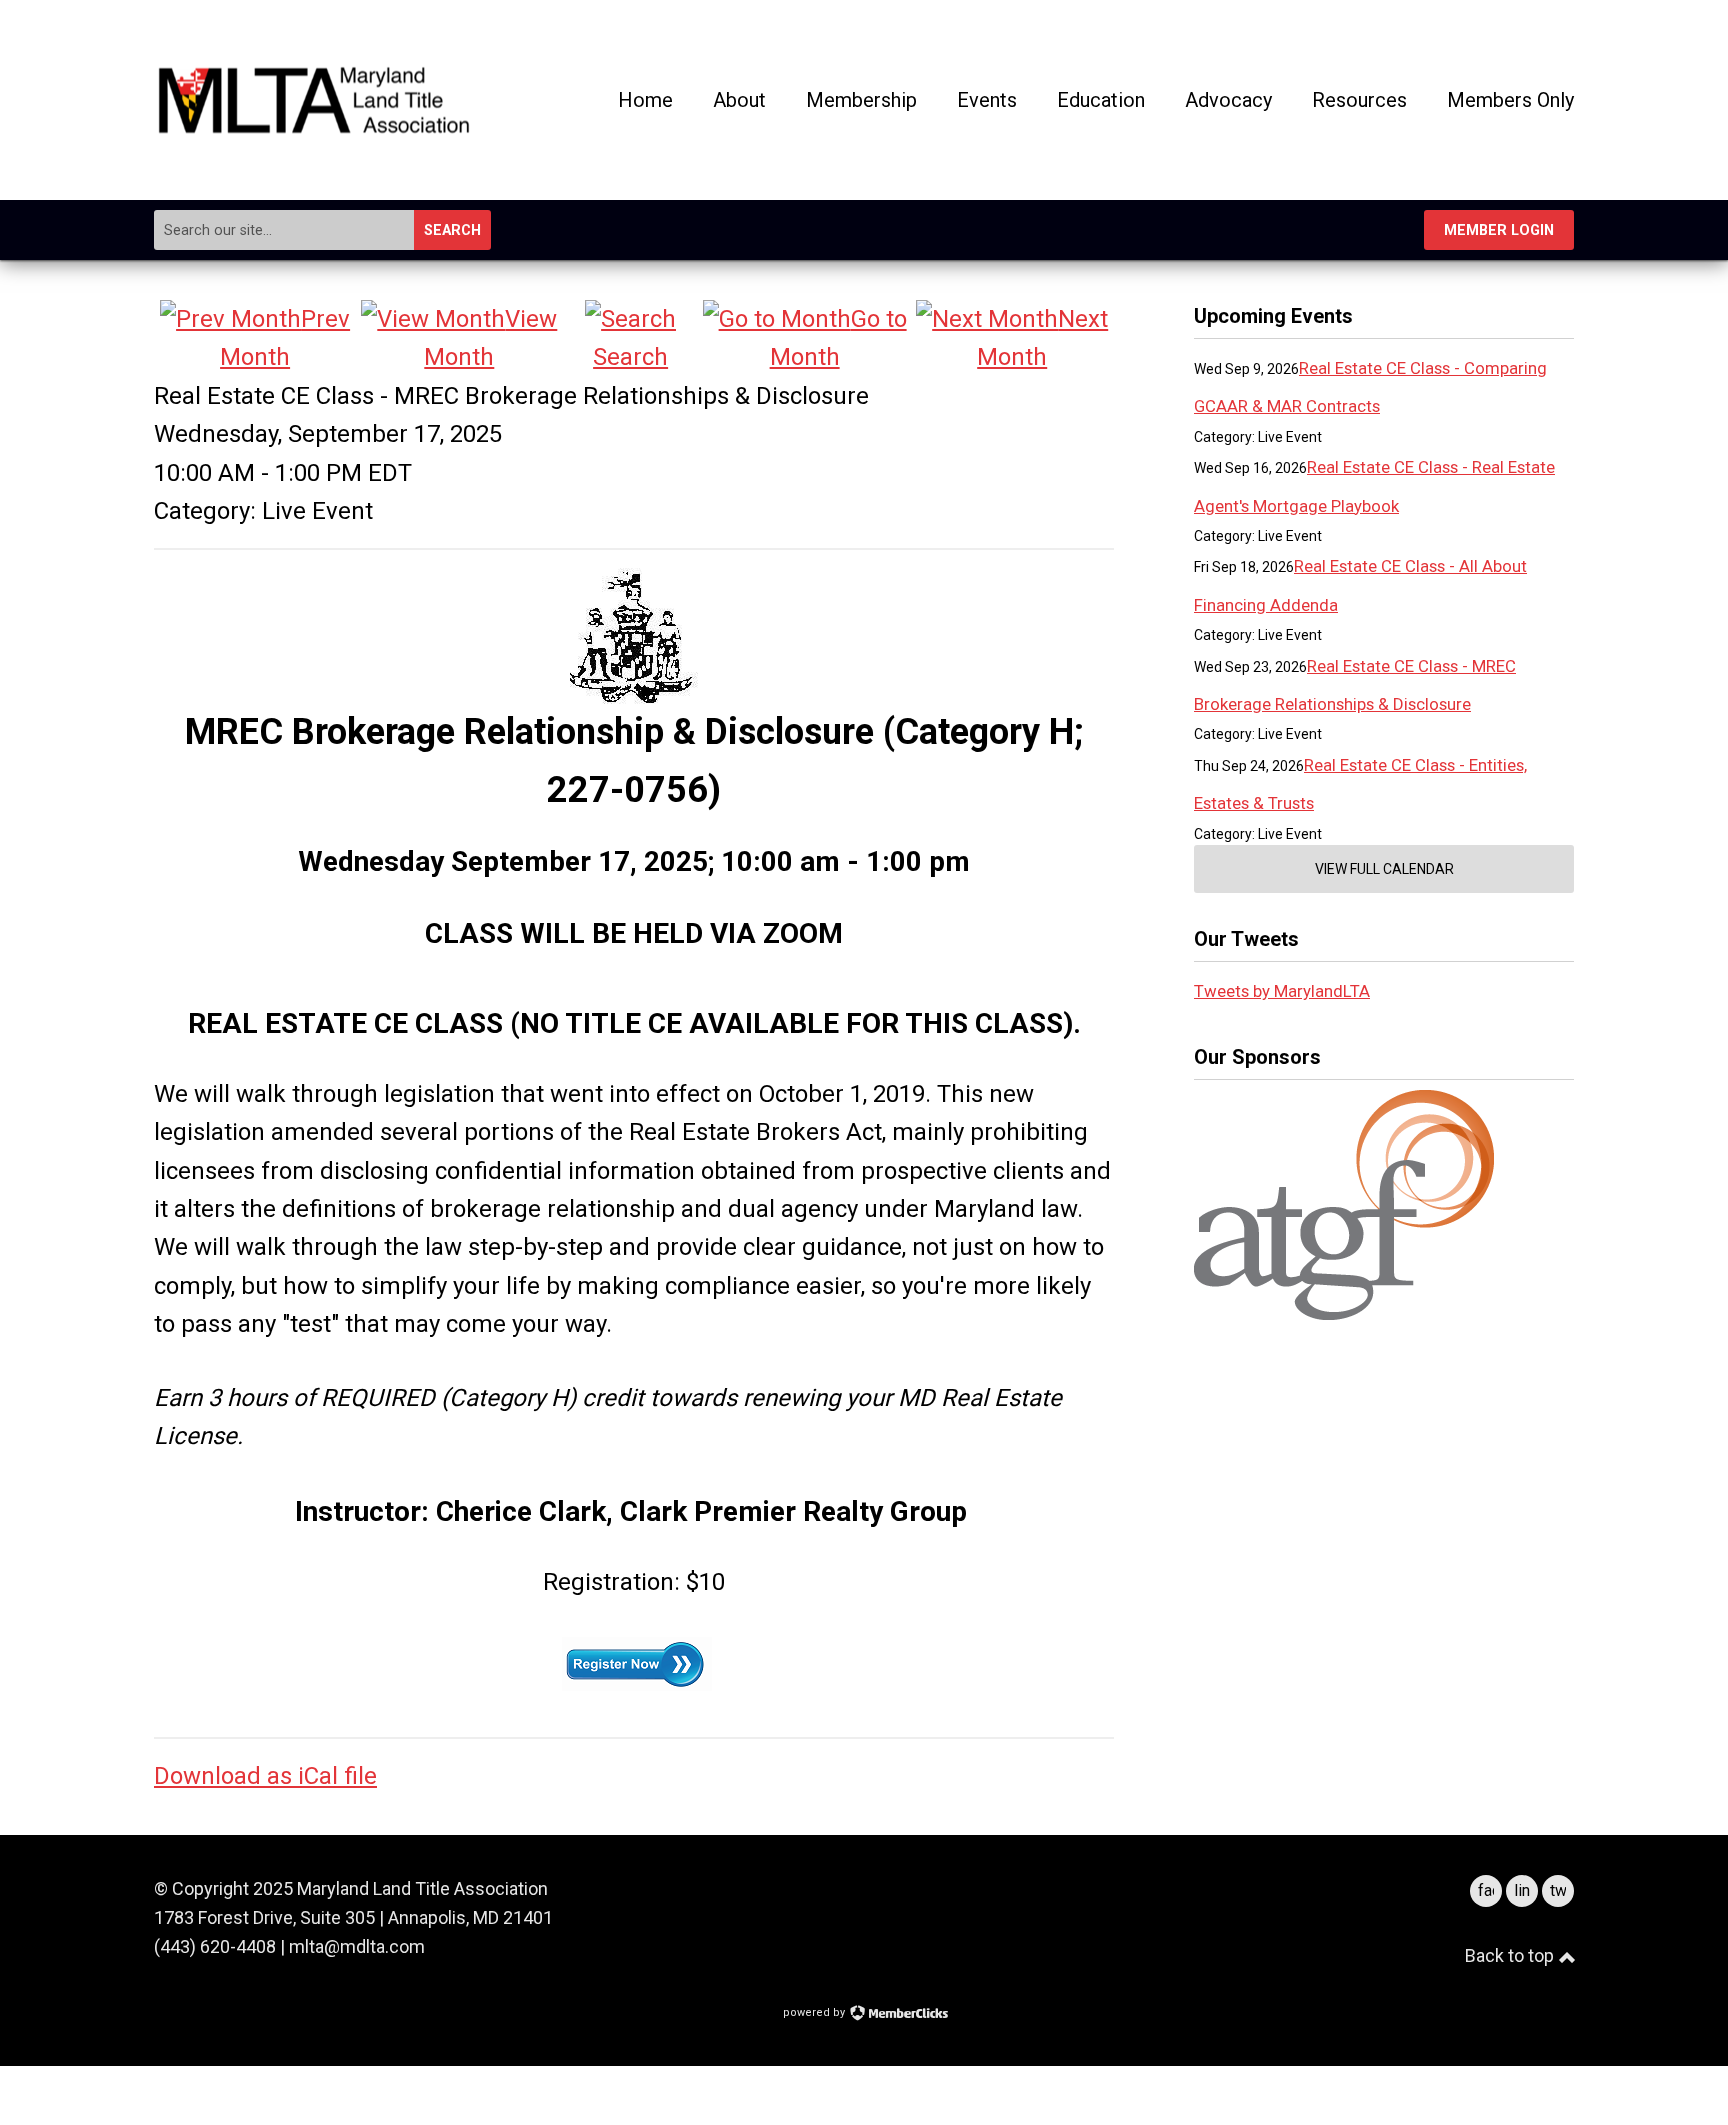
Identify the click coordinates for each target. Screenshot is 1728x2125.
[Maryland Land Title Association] (314, 128)
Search (452, 230)
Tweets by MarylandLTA (1282, 991)
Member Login (1499, 230)
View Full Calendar (1384, 869)
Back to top (1511, 1955)
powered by (815, 2012)
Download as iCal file (265, 1776)
